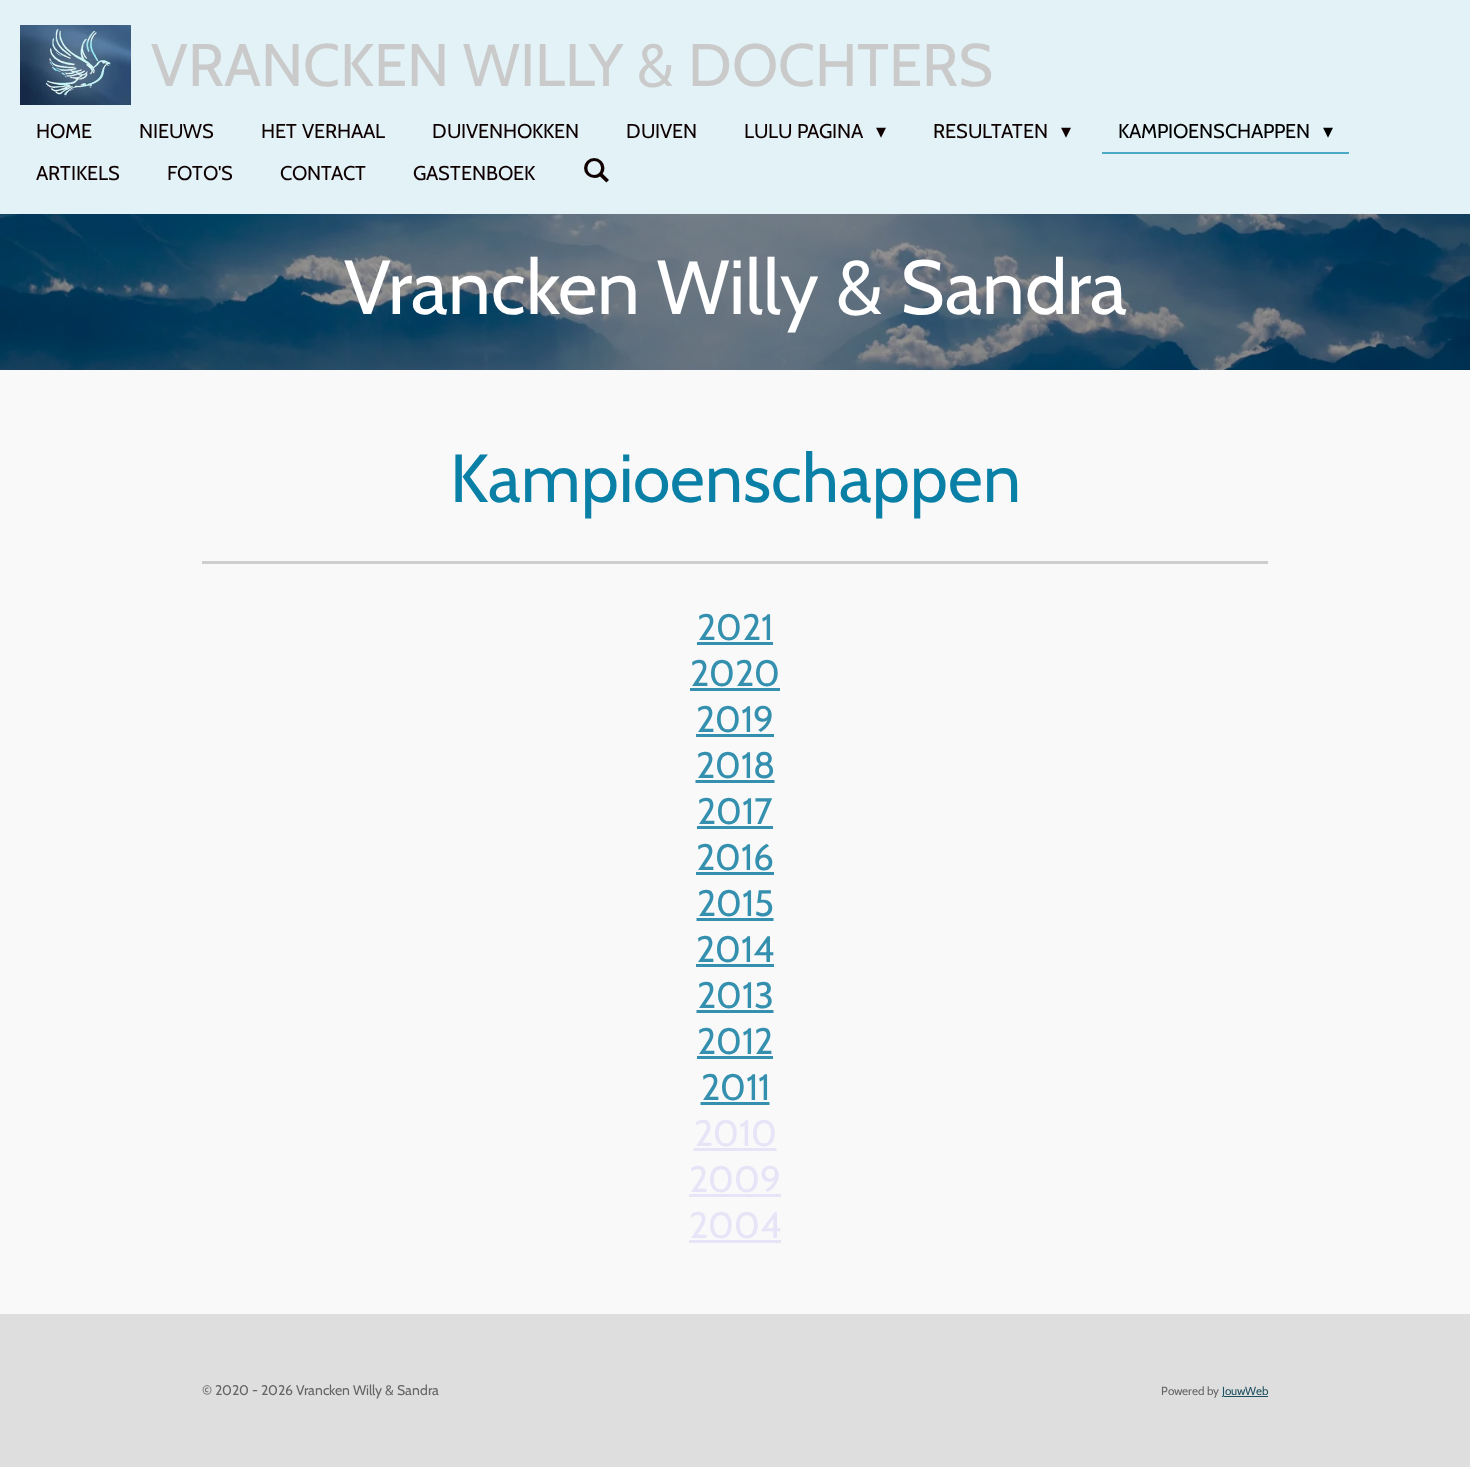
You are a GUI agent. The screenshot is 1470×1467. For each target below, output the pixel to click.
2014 (735, 948)
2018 (735, 764)
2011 (735, 1086)
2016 (735, 856)
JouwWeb (1245, 1391)
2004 (735, 1224)
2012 (735, 1040)
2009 (735, 1178)
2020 (735, 672)
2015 (735, 902)
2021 (735, 626)
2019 (735, 718)
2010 (735, 1132)
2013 (735, 994)
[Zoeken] (596, 170)
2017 (735, 810)
